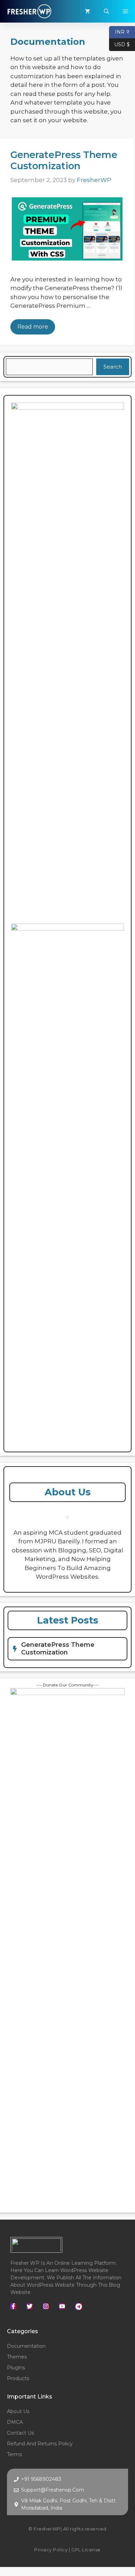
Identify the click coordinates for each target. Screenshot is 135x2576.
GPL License (86, 2550)
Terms (14, 2454)
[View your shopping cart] (87, 11)
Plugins (16, 2368)
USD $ (119, 44)
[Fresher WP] (29, 11)
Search (113, 367)
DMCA (15, 2422)
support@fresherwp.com (53, 2490)
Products (18, 2378)
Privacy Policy (51, 2550)
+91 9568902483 (41, 2479)
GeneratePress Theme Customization (64, 160)
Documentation (26, 2346)
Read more (33, 327)
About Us (18, 2411)
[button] (106, 11)
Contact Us (20, 2433)
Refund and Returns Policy (40, 2444)
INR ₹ (119, 31)
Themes (17, 2357)
